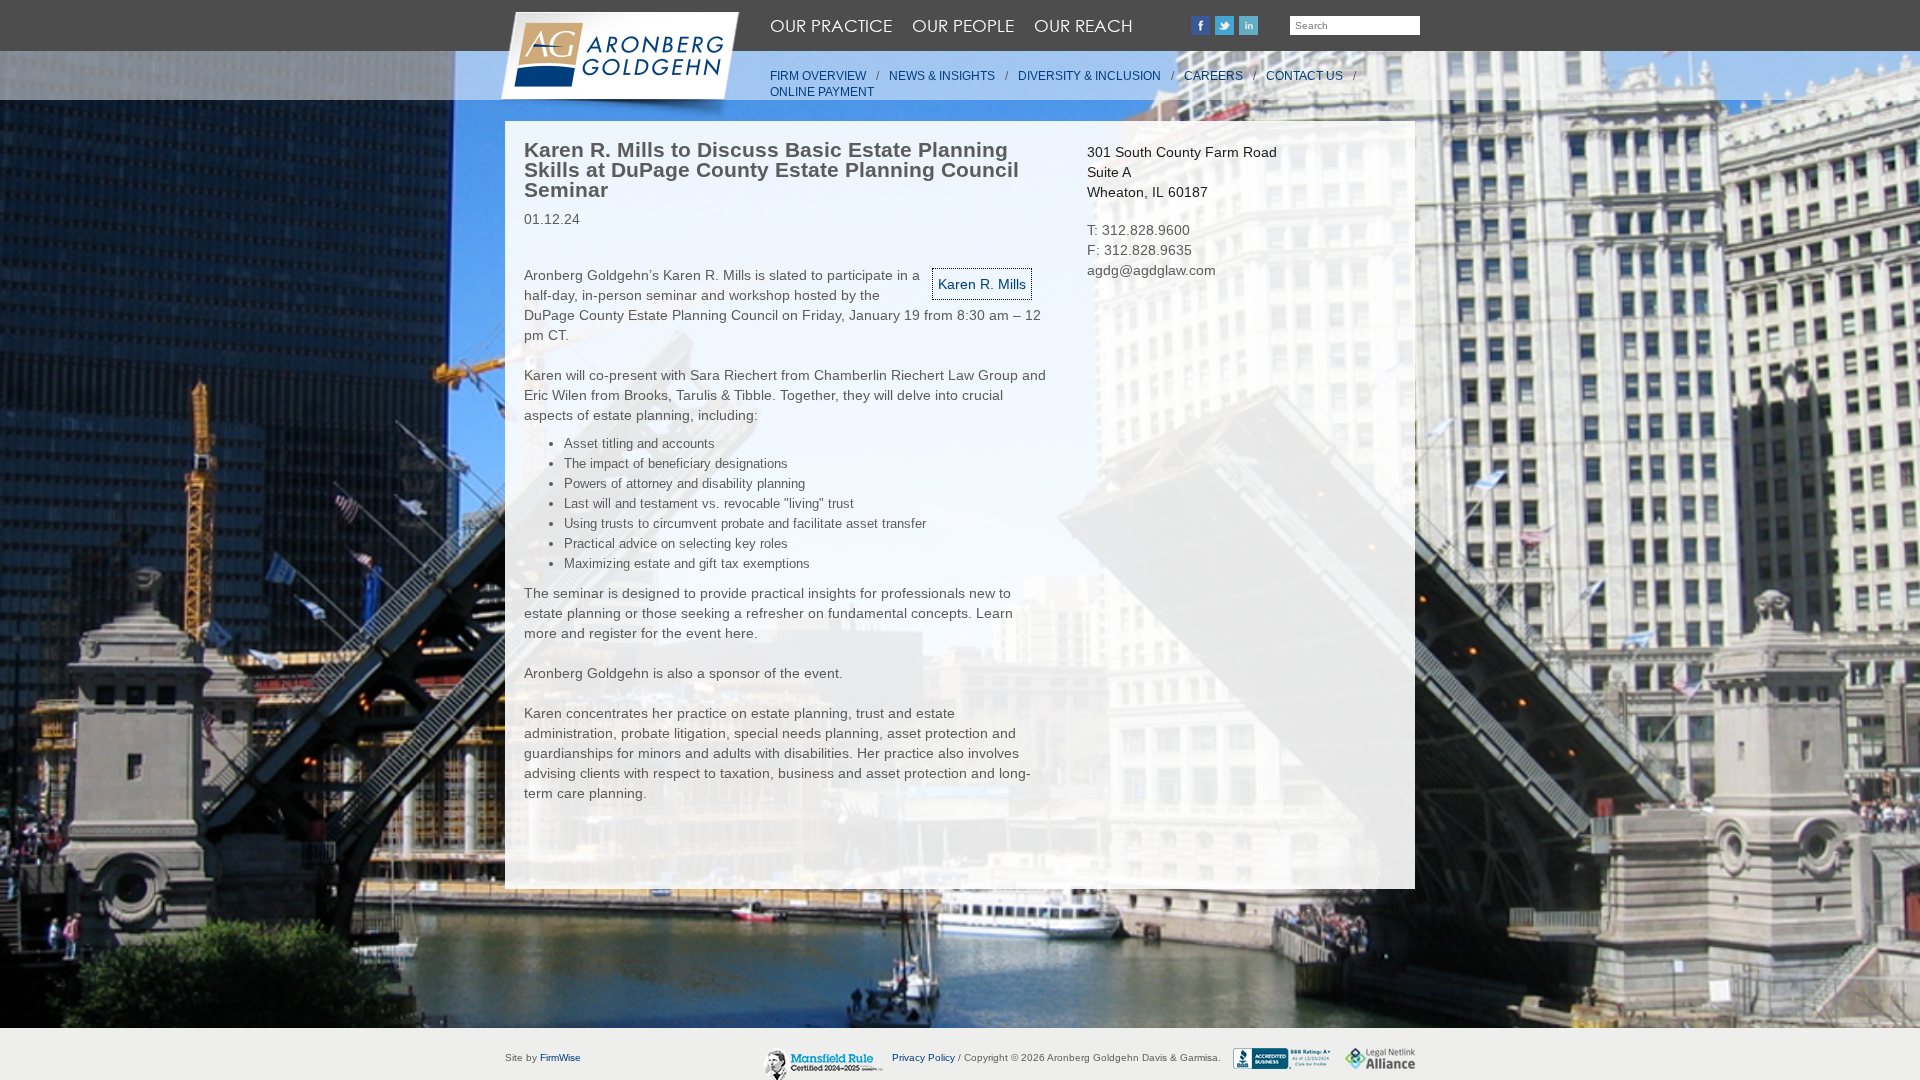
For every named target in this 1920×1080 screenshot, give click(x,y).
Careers (1213, 76)
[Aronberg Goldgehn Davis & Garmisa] (619, 66)
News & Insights (942, 76)
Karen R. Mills (982, 284)
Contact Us (1304, 76)
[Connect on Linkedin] (1248, 25)
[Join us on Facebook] (1200, 25)
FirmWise (560, 1057)
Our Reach (1083, 25)
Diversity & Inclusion (1089, 76)
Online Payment (822, 92)
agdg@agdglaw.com (1151, 270)
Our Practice (831, 25)
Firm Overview (818, 76)
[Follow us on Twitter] (1224, 25)
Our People (963, 25)
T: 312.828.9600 (1138, 230)
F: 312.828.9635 (1139, 250)
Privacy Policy (923, 1057)
